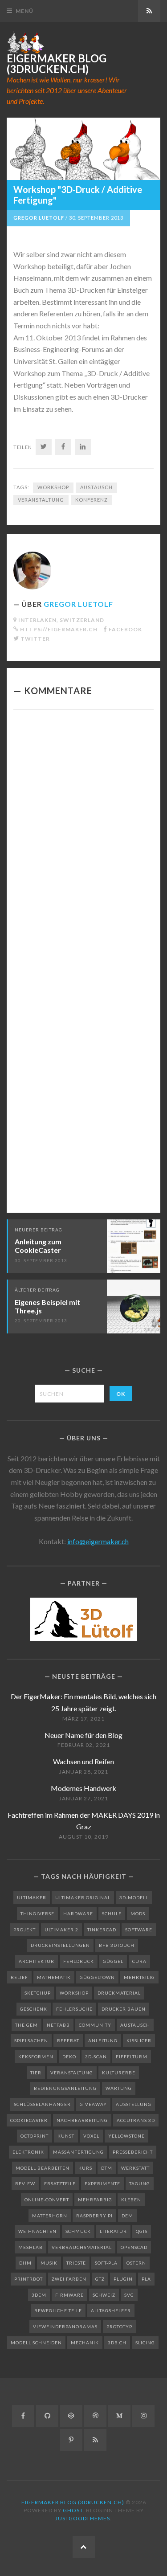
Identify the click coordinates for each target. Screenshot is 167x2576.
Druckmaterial (119, 1993)
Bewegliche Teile (58, 2310)
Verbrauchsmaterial (82, 2247)
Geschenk (34, 2009)
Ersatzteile (60, 2183)
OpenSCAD (134, 2247)
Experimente (102, 2183)
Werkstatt (135, 2168)
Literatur (113, 2231)
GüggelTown (97, 1977)
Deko (69, 2057)
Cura (139, 1961)
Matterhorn (50, 2216)
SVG (129, 2295)
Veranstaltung (41, 500)
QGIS (142, 2231)
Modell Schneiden (36, 2343)
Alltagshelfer (111, 2310)
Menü (24, 11)
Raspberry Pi (94, 2216)
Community (95, 2025)
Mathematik (54, 1977)
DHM (25, 2263)
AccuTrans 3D (136, 2120)
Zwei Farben (69, 2279)
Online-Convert (47, 2200)
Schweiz (104, 2295)
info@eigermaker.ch (98, 1541)
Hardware (78, 1914)
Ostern (136, 2263)
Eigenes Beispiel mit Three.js (47, 1306)
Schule (112, 1914)
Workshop (53, 487)
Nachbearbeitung (82, 2120)
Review (25, 2183)
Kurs (85, 2168)
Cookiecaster (29, 2120)
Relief (19, 1977)
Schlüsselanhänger (42, 2104)
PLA (146, 2279)
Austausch (96, 487)
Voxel (91, 2136)
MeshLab (31, 2247)
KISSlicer (139, 2040)
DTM (107, 2168)
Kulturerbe (119, 2073)
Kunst (66, 2136)
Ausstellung (134, 2104)
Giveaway (93, 2104)
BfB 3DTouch (117, 1945)
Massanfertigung (78, 2152)
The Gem (26, 2025)
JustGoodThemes (83, 2518)
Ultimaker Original (83, 1897)
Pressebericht (133, 2152)
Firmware (69, 2295)
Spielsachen (31, 2040)
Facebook (125, 629)
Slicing (145, 2343)
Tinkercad (102, 1930)
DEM (127, 2216)
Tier (36, 2073)
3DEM (39, 2295)
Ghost (73, 2510)
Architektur (37, 1961)
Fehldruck (79, 1961)
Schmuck (78, 2231)
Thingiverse (37, 1914)
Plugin (123, 2279)
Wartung (119, 2088)
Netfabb (58, 2025)
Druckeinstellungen (60, 1945)
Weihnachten (37, 2231)
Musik (49, 2263)
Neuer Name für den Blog (83, 1735)
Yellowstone (126, 2136)
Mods (138, 1914)
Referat (68, 2040)
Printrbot (29, 2279)
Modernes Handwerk (83, 1788)
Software (139, 1930)
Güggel (113, 1961)
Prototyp (119, 2327)
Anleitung (103, 2040)
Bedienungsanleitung (65, 2088)
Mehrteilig (139, 1977)
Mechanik (85, 2343)
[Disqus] (83, 839)
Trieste (76, 2263)
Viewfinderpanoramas (65, 2327)
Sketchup (38, 1993)
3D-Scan (96, 2057)
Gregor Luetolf (39, 218)
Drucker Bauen (124, 2009)
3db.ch (117, 2343)
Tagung (140, 2183)
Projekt (24, 1930)
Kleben (131, 2200)
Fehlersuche (74, 2009)
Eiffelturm (132, 2057)
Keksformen (36, 2057)
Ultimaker (32, 1897)
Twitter (35, 639)
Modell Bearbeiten (43, 2168)
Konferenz (92, 500)
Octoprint (35, 2136)
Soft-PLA (106, 2263)
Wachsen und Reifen (83, 1761)
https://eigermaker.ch (59, 629)
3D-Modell (134, 1897)
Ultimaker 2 (61, 1930)
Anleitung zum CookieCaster (38, 1246)
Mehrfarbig (95, 2200)
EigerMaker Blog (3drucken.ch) (57, 64)
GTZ (100, 2279)
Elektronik (28, 2152)
